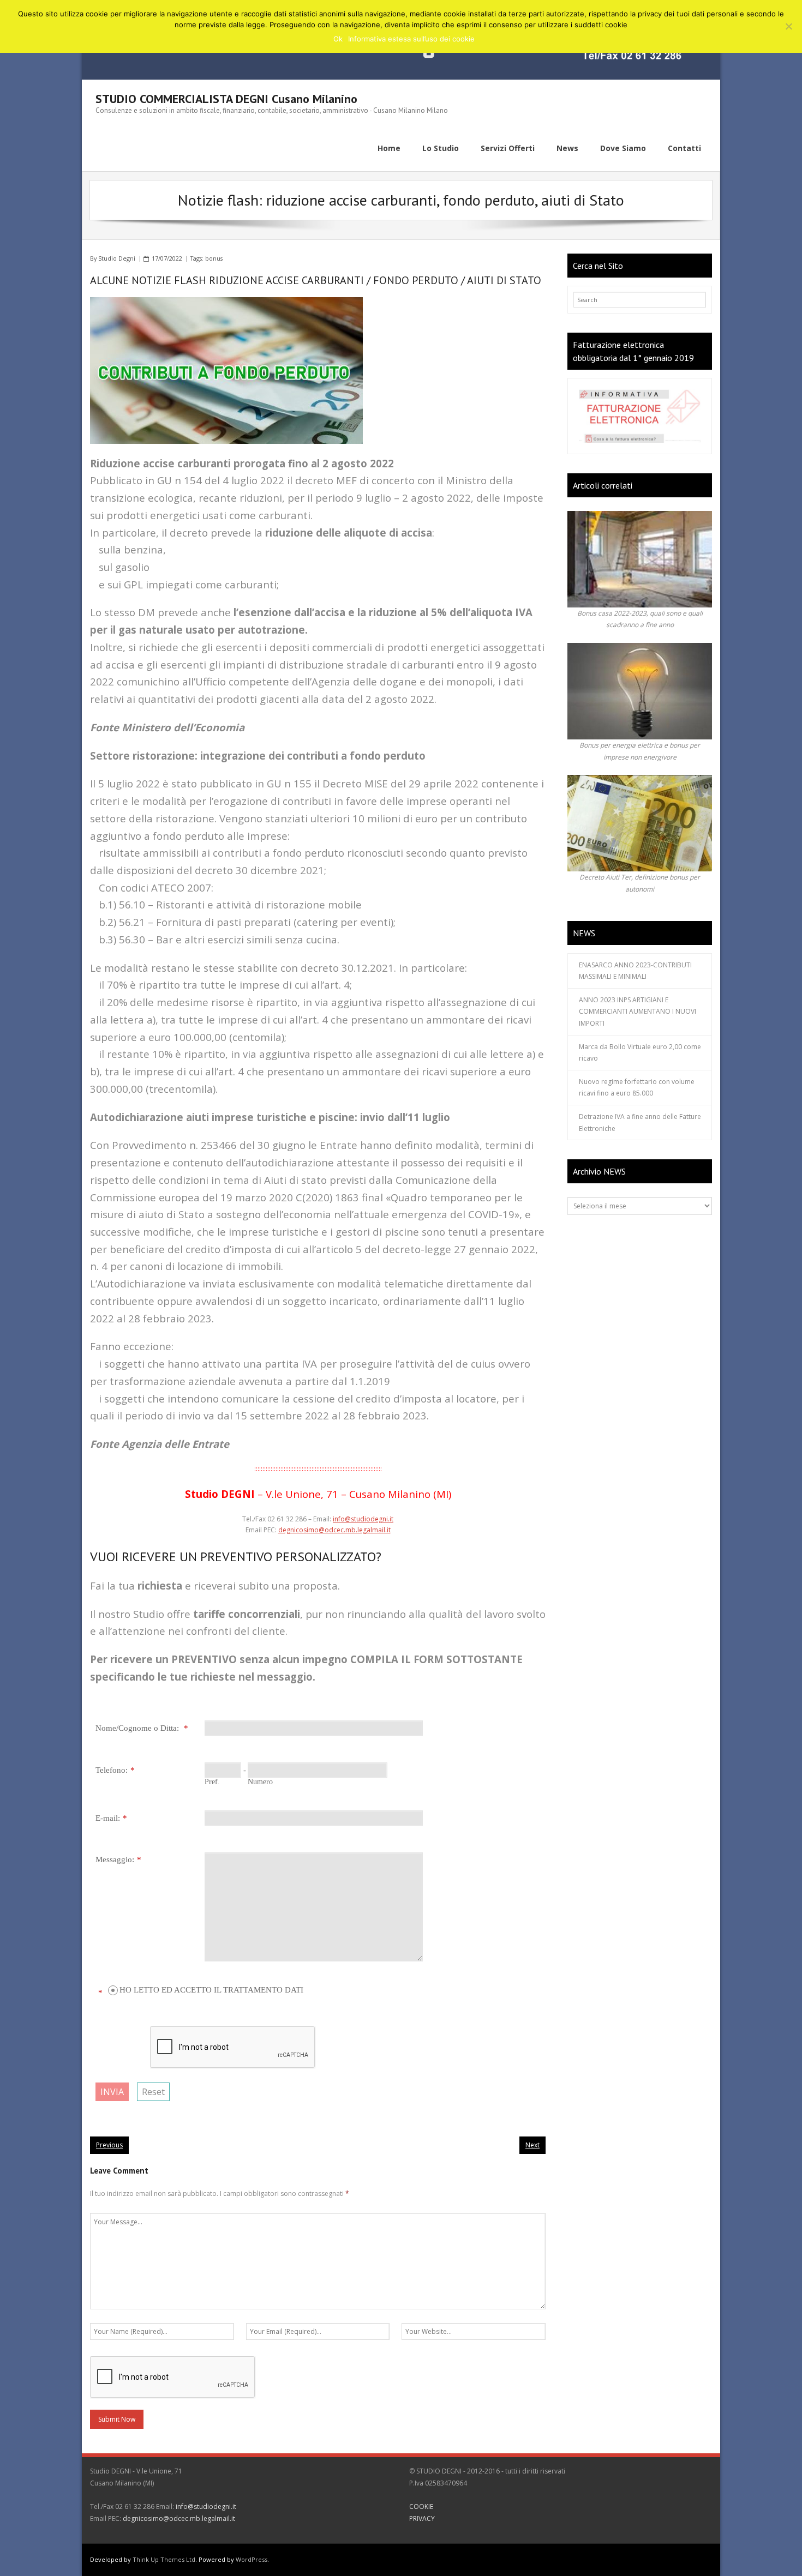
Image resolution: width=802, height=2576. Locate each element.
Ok (338, 39)
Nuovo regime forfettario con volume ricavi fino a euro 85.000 (637, 1088)
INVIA (112, 2092)
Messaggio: (115, 1859)
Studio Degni (117, 258)
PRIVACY (422, 2518)
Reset (153, 2092)
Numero (260, 1782)
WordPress (252, 2559)
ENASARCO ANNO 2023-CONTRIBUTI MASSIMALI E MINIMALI (635, 971)
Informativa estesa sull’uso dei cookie (411, 39)
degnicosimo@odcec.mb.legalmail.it (334, 1530)
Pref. (212, 1782)
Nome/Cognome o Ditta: (138, 1728)
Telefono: (112, 1770)
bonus (214, 258)
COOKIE (421, 2506)
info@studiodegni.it (363, 1519)
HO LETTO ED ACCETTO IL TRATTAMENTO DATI (211, 1990)
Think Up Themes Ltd (164, 2559)
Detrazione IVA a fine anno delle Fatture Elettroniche (640, 1123)
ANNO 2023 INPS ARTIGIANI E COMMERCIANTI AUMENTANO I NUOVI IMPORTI (638, 1012)
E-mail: (108, 1818)
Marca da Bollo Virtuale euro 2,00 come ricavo (640, 1053)
